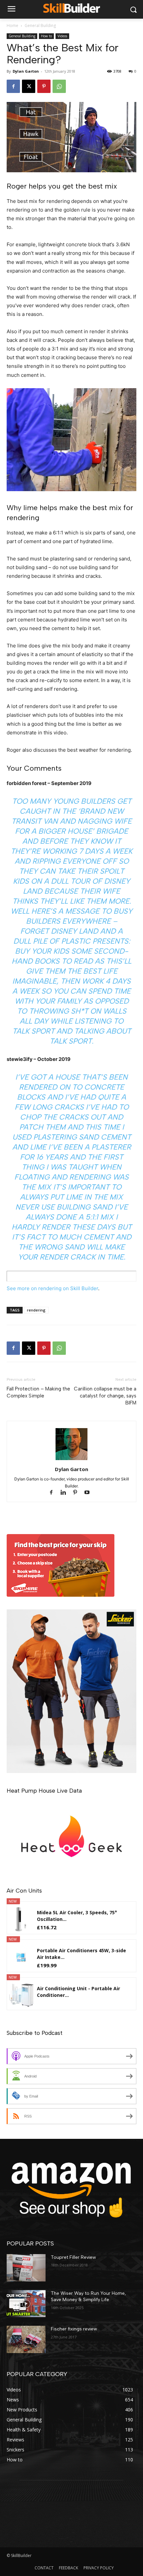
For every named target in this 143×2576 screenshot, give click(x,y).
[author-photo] (71, 1460)
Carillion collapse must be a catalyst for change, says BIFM (105, 1396)
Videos (62, 36)
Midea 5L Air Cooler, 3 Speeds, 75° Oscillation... (77, 1916)
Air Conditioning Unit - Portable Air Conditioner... (78, 1992)
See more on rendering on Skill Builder (52, 1288)
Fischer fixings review (74, 2329)
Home (12, 25)
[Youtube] (90, 1493)
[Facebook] (13, 86)
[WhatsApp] (59, 86)
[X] (29, 86)
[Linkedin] (66, 1493)
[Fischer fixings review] (26, 2339)
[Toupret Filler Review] (26, 2268)
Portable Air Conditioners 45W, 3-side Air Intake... (81, 1954)
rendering (36, 1310)
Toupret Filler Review (73, 2257)
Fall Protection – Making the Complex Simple (38, 1392)
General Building (40, 25)
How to (46, 36)
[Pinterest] (44, 86)
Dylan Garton (26, 71)
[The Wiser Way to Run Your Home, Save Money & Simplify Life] (26, 2304)
